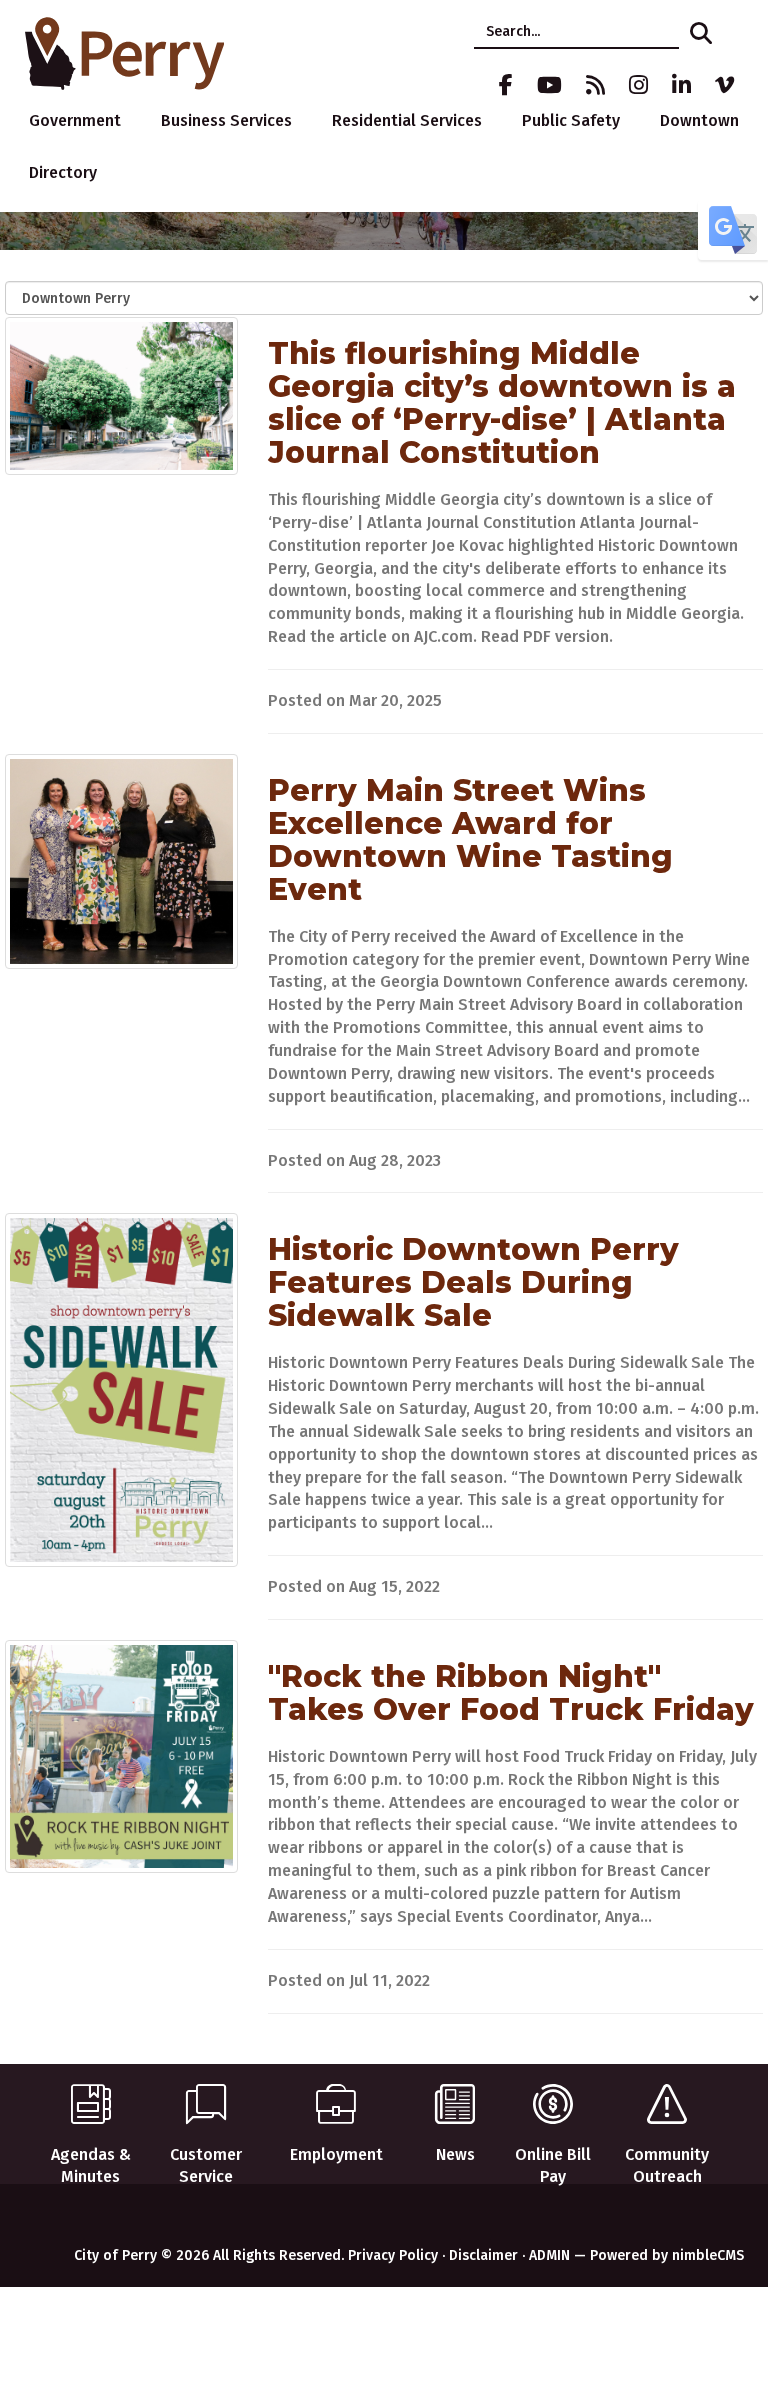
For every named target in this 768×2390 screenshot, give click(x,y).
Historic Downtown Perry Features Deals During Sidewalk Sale (473, 1282)
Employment (336, 2154)
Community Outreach (667, 2166)
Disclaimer (483, 2255)
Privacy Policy (393, 2255)
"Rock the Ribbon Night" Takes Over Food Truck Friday (511, 1693)
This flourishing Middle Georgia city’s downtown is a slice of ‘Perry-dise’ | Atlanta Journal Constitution (502, 403)
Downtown (699, 120)
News (455, 2154)
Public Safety (571, 120)
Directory (63, 172)
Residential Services (407, 120)
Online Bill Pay (553, 2166)
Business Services (226, 120)
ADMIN (549, 2255)
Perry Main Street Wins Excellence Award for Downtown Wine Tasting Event (470, 840)
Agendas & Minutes (91, 2166)
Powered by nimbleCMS (667, 2255)
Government (75, 120)
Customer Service (206, 2166)
